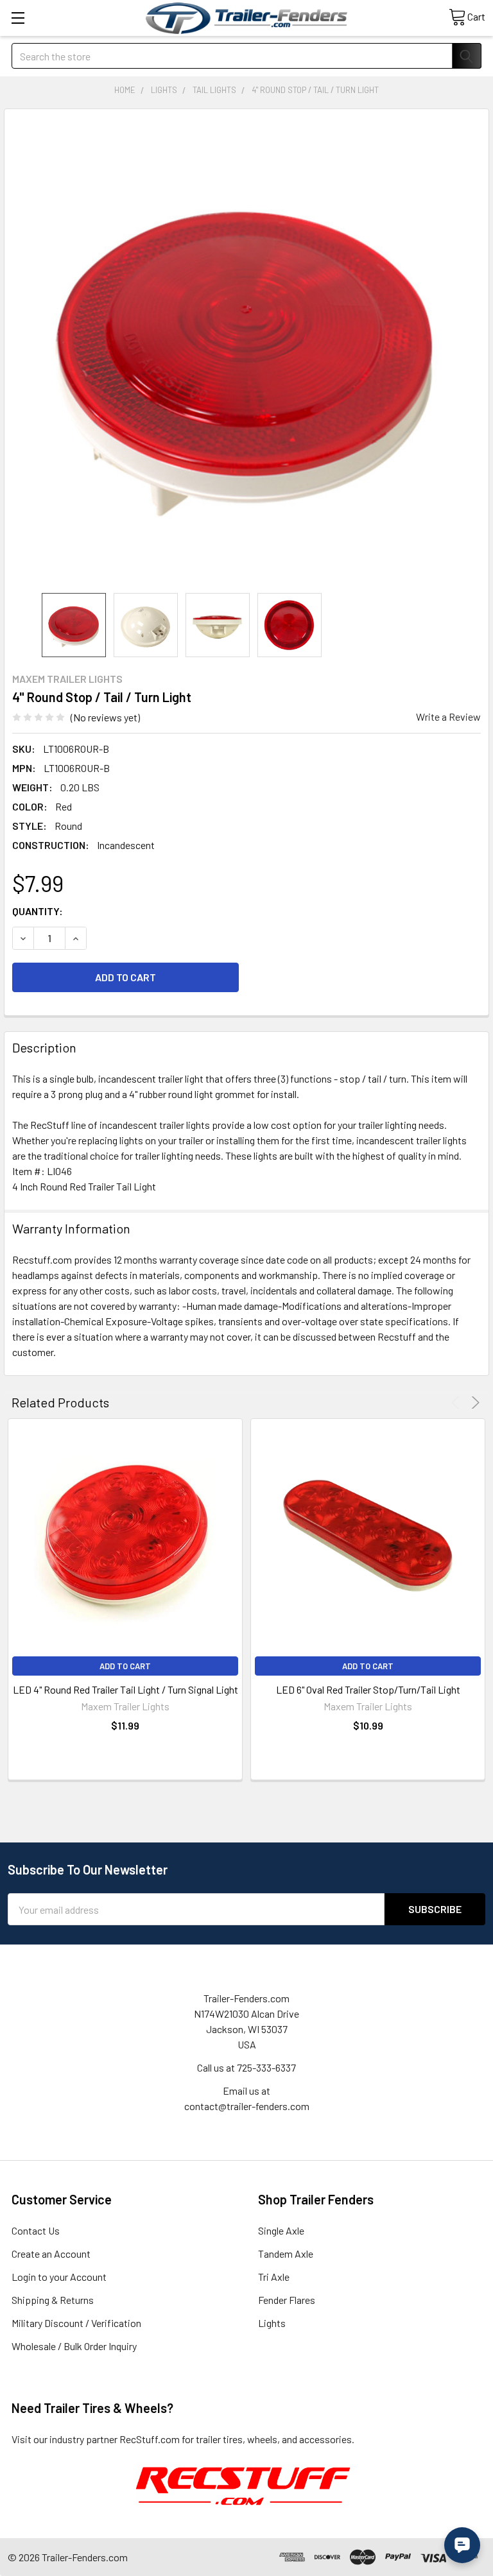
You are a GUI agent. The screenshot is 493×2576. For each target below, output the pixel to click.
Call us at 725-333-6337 (246, 2067)
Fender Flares (287, 2300)
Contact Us (36, 2230)
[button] (243, 2485)
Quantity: (38, 911)
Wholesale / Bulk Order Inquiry (74, 2346)
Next (473, 1403)
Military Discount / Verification (76, 2323)
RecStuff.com (150, 2439)
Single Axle (281, 2230)
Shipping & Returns (53, 2300)
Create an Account (51, 2254)
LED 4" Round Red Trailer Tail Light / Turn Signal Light (125, 1689)
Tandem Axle (286, 2254)
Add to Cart (125, 1666)
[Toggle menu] (18, 18)
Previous (457, 1403)
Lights (272, 2323)
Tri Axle (274, 2277)
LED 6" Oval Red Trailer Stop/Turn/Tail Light (368, 1689)
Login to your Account (59, 2277)
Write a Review (448, 717)
